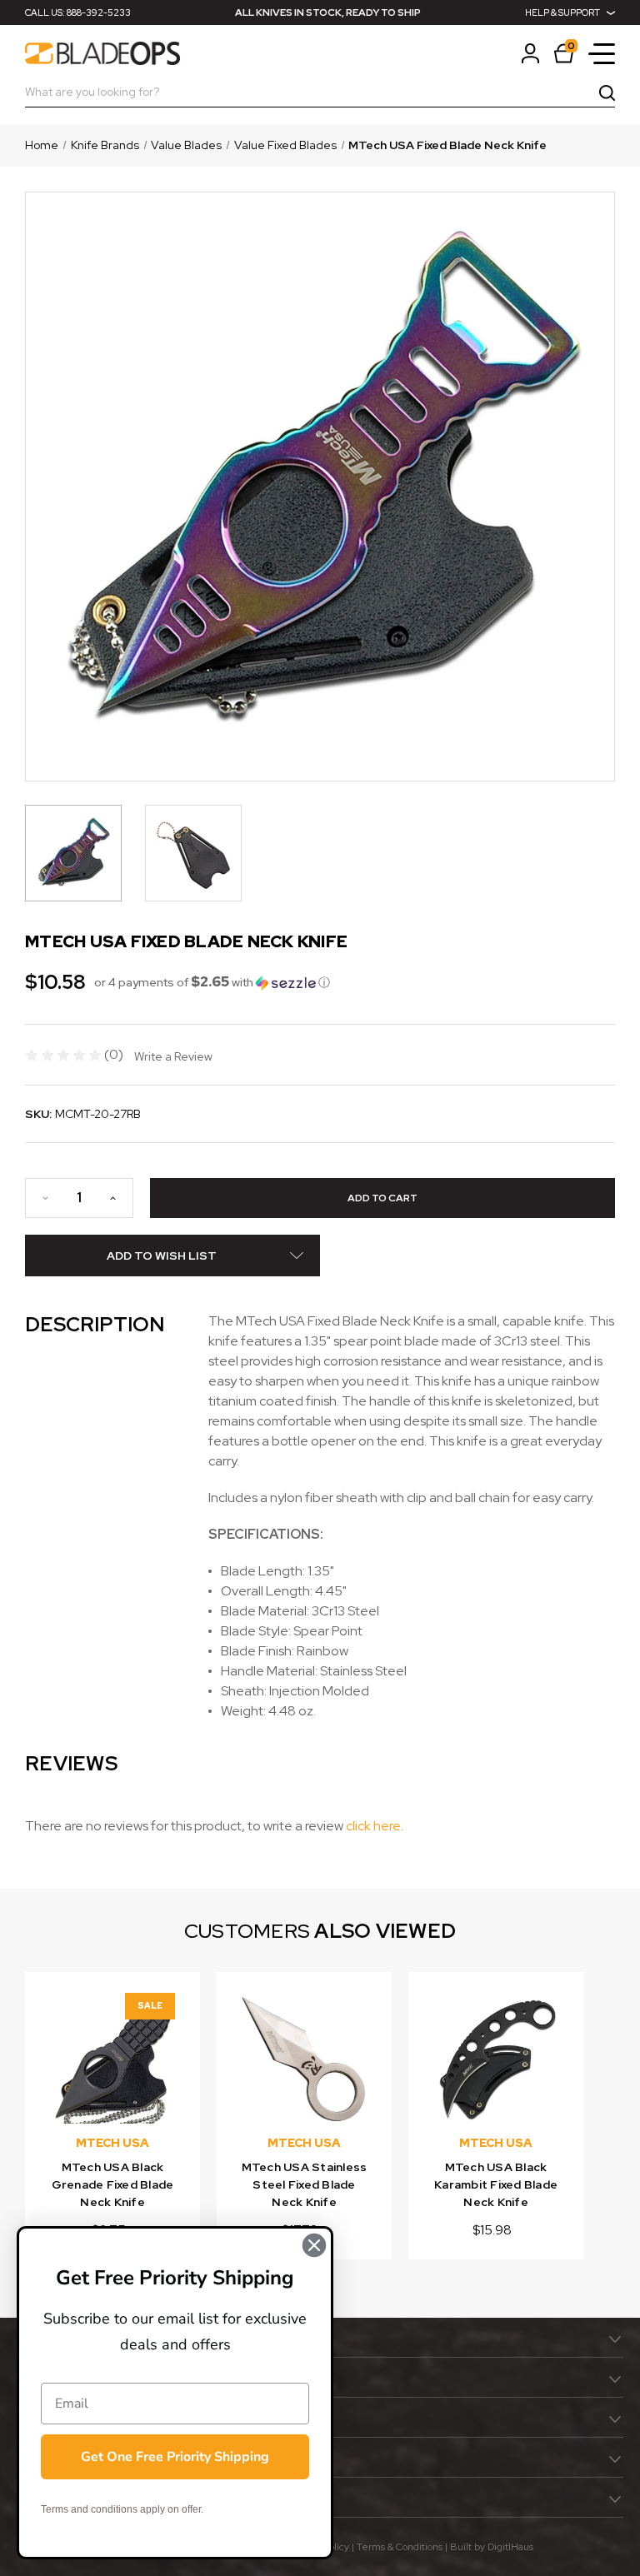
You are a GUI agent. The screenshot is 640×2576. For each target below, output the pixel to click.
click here (373, 1826)
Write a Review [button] (173, 1056)
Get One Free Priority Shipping (175, 2457)
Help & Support (562, 12)
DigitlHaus (510, 2547)
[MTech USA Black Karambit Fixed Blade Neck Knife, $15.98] (496, 2059)
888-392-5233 (99, 12)
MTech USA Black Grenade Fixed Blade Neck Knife (113, 2184)
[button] (212, 982)
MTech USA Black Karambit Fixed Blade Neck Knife (496, 2184)
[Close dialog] (314, 2245)
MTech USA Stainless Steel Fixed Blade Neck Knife (305, 2184)
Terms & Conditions (400, 2547)
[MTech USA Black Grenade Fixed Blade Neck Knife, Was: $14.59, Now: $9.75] (112, 2059)
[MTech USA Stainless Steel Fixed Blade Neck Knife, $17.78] (304, 2059)
